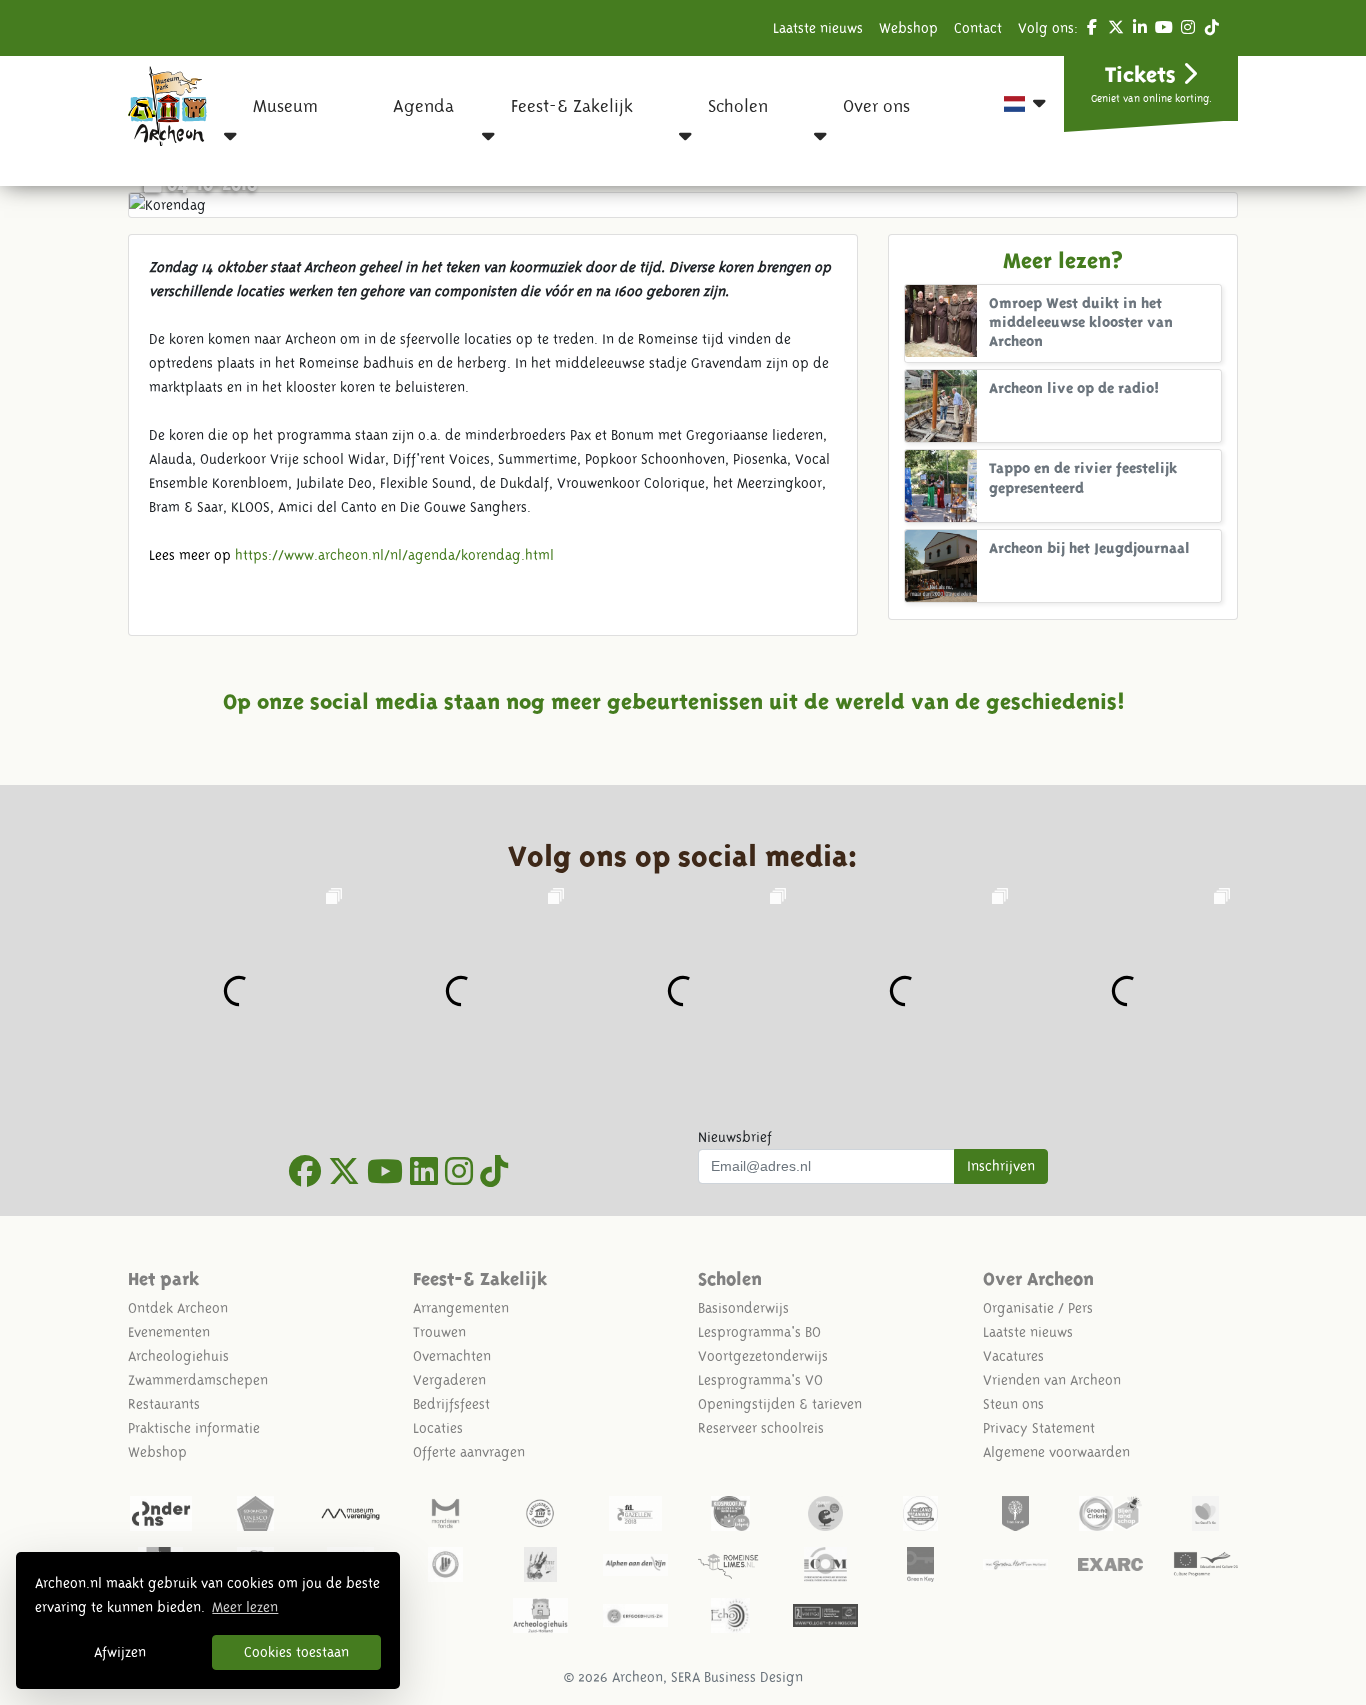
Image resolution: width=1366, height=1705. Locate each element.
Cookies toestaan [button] (296, 1652)
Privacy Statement (1039, 1428)
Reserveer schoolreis (761, 1428)
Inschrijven (1001, 1166)
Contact (978, 28)
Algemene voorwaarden (1056, 1452)
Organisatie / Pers (1038, 1308)
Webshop (908, 28)
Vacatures (1013, 1356)
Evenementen (169, 1332)
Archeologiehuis (178, 1356)
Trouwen (439, 1332)
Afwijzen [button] (120, 1652)
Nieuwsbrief (735, 1137)
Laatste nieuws (818, 28)
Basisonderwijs (743, 1308)
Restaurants (164, 1404)
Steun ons (1013, 1404)
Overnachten (452, 1356)
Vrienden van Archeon (1052, 1380)
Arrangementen (461, 1308)
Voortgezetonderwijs (763, 1356)
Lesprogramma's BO (759, 1332)
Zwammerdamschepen (198, 1380)
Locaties (438, 1428)
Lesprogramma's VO (760, 1380)
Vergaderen (449, 1380)
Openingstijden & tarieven (780, 1404)
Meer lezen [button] (245, 1607)
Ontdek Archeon (178, 1308)
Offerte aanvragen (469, 1452)
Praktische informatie (194, 1428)
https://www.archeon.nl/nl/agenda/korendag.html (394, 555)
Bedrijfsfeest (451, 1404)
